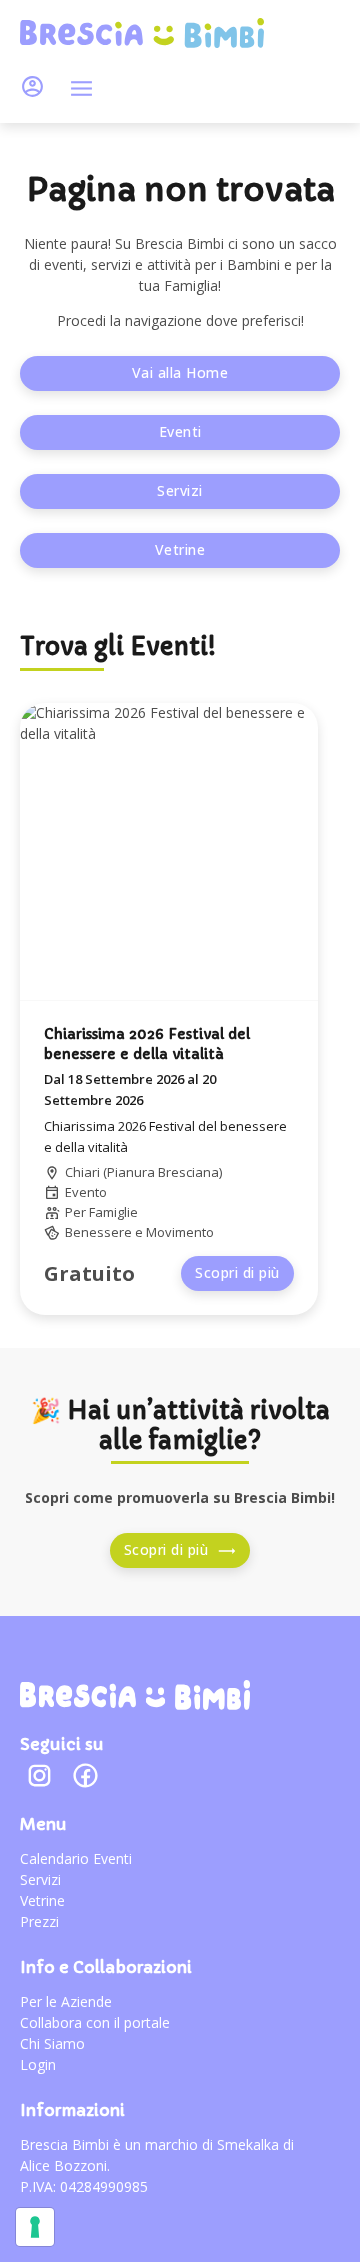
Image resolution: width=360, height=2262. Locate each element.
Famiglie (113, 1212)
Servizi (180, 490)
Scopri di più (237, 1272)
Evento (86, 1192)
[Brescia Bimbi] (135, 1695)
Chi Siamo (52, 2043)
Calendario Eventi (76, 1858)
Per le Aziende (66, 2001)
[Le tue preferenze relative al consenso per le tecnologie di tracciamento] (35, 2227)
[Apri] (81, 88)
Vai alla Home (180, 372)
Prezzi (39, 1921)
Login (38, 2064)
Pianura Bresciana (163, 1172)
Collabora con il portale (95, 2022)
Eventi (180, 431)
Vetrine (180, 549)
